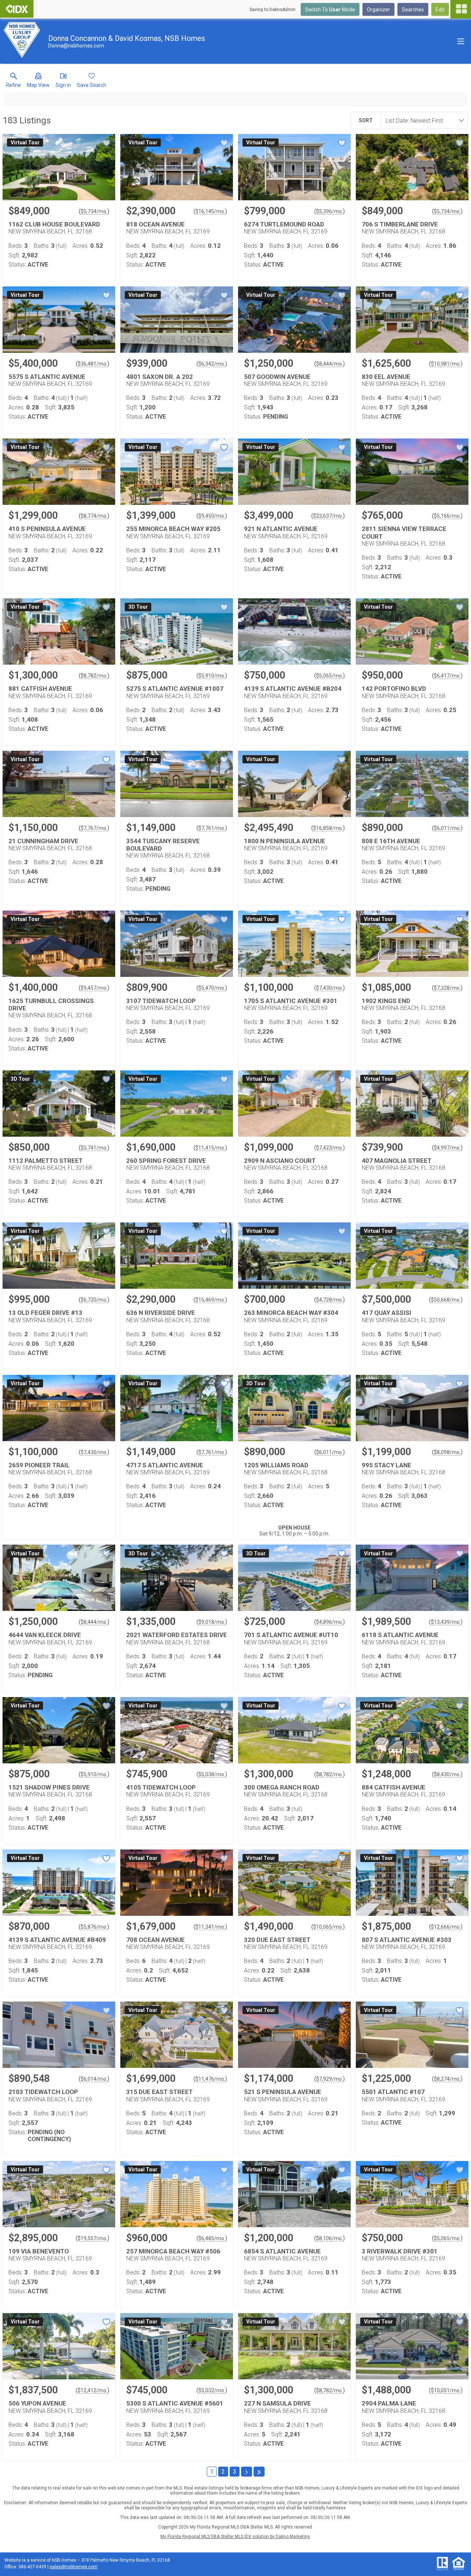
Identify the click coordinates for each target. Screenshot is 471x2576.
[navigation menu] (461, 9)
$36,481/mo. (93, 364)
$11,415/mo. (210, 1148)
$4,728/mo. (330, 1300)
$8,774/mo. (94, 516)
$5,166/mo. (447, 516)
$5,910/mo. (212, 676)
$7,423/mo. (330, 1148)
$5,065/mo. (330, 676)
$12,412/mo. (93, 2390)
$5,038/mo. (212, 1774)
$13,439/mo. (446, 1622)
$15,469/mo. (210, 1300)
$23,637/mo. (328, 516)
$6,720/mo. (94, 1300)
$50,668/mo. (446, 1300)
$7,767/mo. (94, 828)
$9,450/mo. (212, 516)
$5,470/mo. (212, 988)
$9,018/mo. (212, 1622)
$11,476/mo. (210, 2079)
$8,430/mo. (447, 1774)
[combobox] (422, 120)
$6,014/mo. (94, 2079)
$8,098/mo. (447, 1452)
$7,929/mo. (330, 2079)
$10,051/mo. (446, 2390)
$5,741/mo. (94, 1148)
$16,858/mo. (328, 828)
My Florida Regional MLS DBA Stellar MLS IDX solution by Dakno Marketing (235, 2537)
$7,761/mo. (212, 828)
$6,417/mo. (447, 676)
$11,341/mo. (210, 1927)
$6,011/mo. (447, 828)
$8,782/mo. (94, 676)
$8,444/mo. (330, 364)
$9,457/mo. (94, 988)
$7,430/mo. (330, 988)
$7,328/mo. (447, 988)
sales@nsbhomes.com (74, 2567)
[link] (13, 82)
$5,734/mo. (94, 211)
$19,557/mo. (93, 2238)
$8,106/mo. (330, 2238)
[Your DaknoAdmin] (17, 9)
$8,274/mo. (447, 2079)
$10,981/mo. (446, 364)
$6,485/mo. (212, 2238)
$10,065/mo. (328, 1927)
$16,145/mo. (210, 211)
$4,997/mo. (447, 1148)
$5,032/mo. (212, 2390)
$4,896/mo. (330, 1622)
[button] (38, 82)
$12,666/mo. (446, 1927)
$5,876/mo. (94, 1927)
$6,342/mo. (212, 364)
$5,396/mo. (330, 211)
